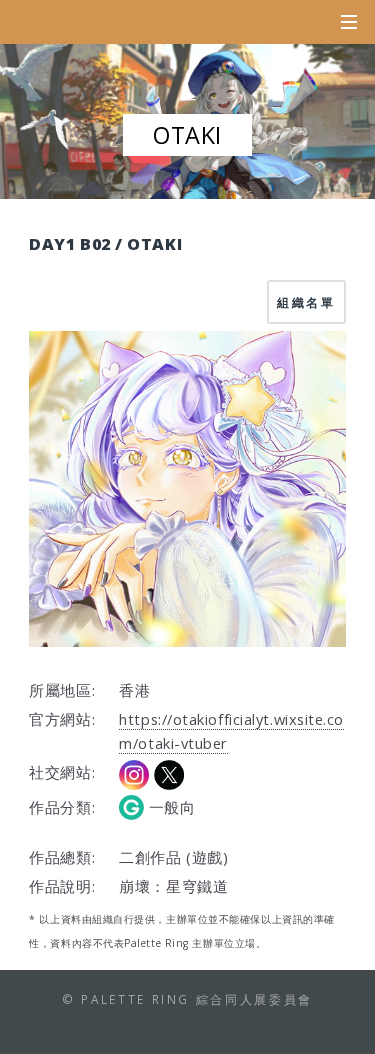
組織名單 (306, 302)
